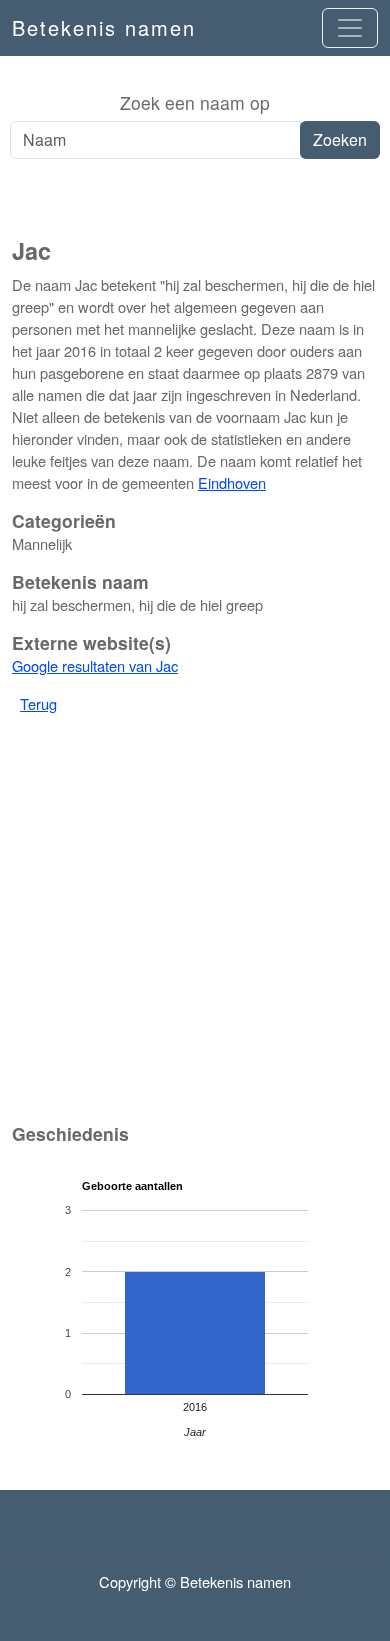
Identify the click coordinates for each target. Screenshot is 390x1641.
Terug (38, 703)
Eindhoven (232, 482)
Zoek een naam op (195, 102)
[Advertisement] (195, 199)
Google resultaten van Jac (95, 665)
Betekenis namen (104, 27)
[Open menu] (350, 28)
